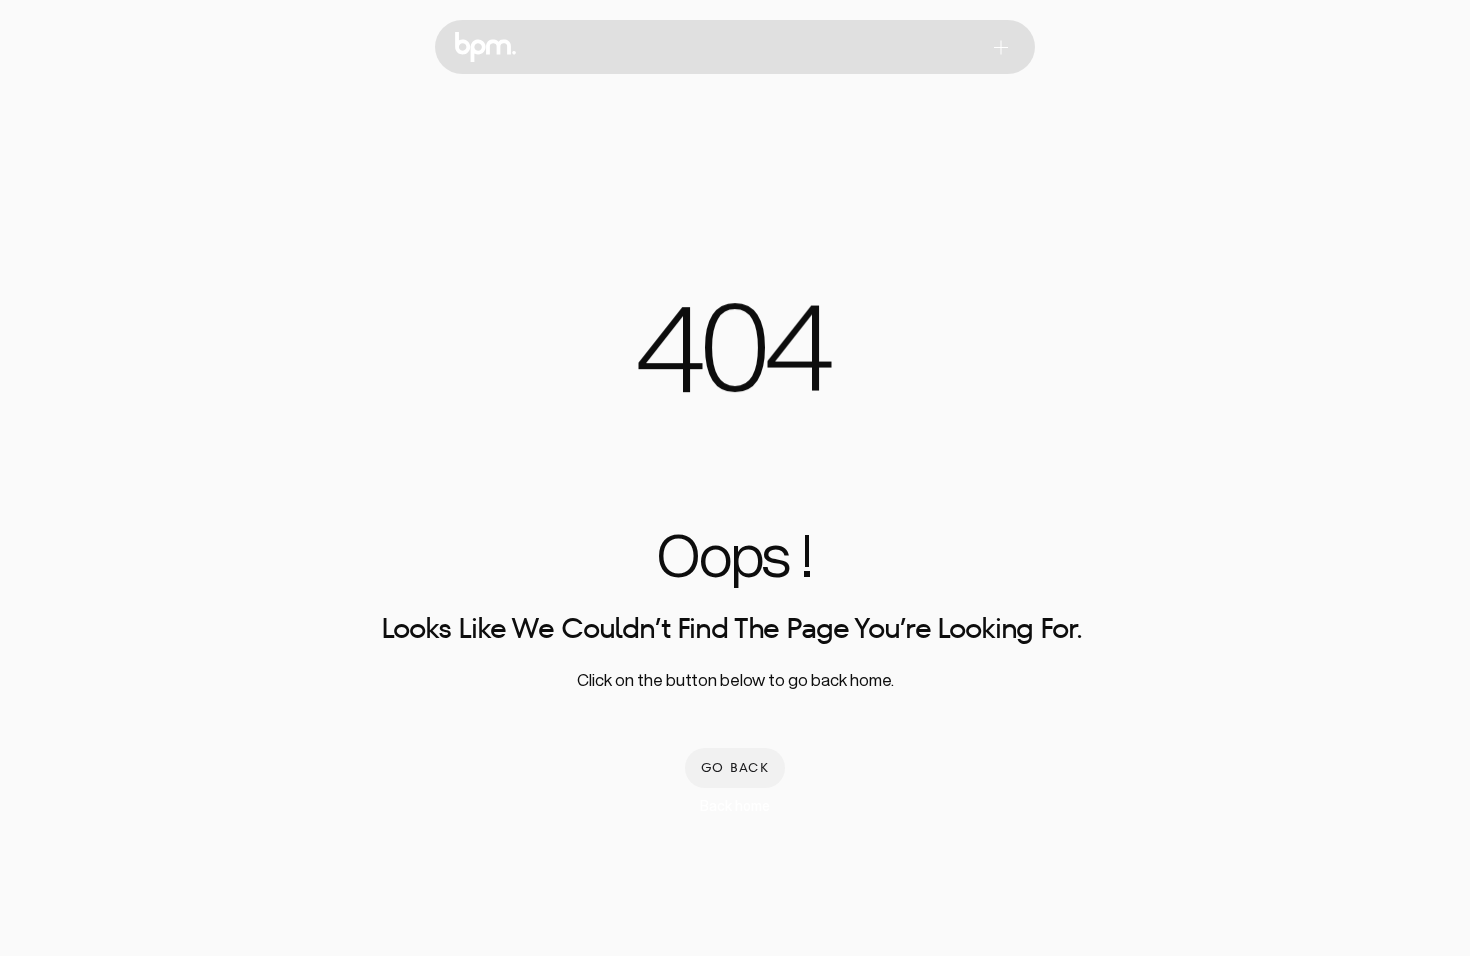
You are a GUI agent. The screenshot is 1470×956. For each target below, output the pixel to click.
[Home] (485, 47)
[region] (735, 359)
